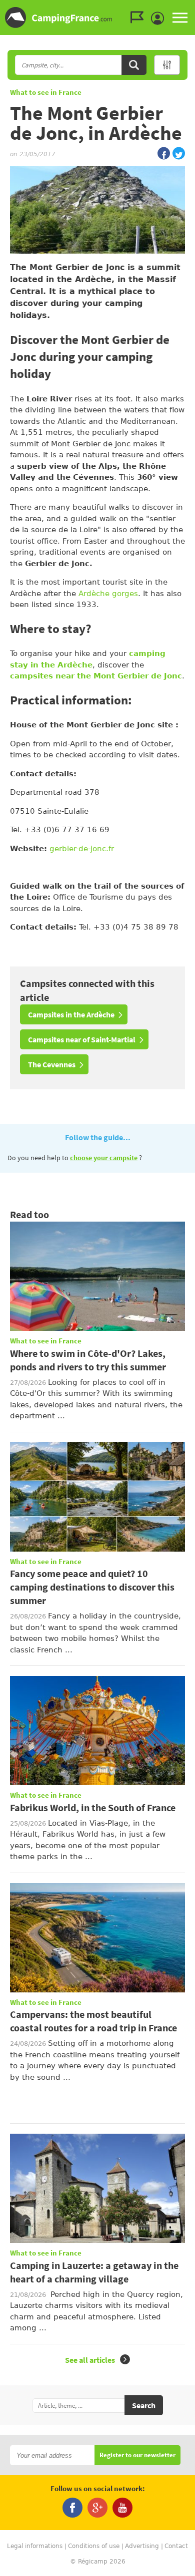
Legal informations (35, 2546)
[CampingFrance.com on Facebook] (164, 154)
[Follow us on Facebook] (72, 2508)
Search (144, 2405)
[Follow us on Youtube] (122, 2508)
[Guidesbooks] (139, 17)
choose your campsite (104, 1158)
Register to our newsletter (137, 2455)
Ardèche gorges (108, 594)
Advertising (142, 2546)
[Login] (160, 18)
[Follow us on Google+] (97, 2508)
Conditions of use (94, 2546)
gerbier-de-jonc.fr (82, 849)
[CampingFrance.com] (97, 17)
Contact (176, 2546)
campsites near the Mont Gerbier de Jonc (96, 676)
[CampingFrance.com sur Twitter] (179, 154)
